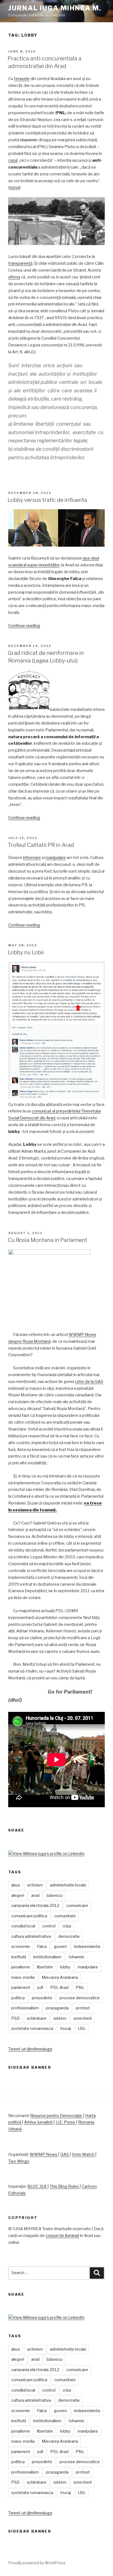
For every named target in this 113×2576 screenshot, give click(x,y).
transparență (20, 263)
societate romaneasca (32, 2029)
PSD (15, 2018)
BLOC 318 (37, 2186)
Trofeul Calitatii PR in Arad (41, 845)
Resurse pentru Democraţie (56, 2116)
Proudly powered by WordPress (37, 2563)
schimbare (37, 2018)
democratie (69, 1936)
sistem (60, 2018)
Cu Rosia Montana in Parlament (47, 1240)
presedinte (42, 1998)
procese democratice (80, 1998)
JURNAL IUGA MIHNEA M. (55, 8)
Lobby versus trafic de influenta (47, 500)
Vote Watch (84, 2154)
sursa (14, 187)
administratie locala (68, 1885)
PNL (80, 1988)
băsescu (55, 1895)
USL (82, 2029)
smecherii (83, 2018)
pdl (40, 1988)
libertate (45, 1967)
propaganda (57, 2008)
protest (83, 2008)
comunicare (77, 1906)
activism (35, 1885)
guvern (60, 1947)
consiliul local (23, 1926)
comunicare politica (29, 1916)
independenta (87, 1947)
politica (18, 1998)
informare (32, 858)
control (49, 1926)
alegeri (18, 1895)
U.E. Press (66, 2122)
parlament (21, 1988)
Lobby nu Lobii (26, 952)
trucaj (66, 2029)
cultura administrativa (31, 1936)
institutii (19, 1957)
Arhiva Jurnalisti (39, 2122)
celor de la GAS (89, 1382)
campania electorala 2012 (35, 1906)
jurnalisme (21, 1967)
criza (67, 1926)
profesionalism (25, 2008)
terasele (22, 79)
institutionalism (47, 1957)
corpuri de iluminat (62, 2236)
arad (35, 1895)
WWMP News (44, 2154)
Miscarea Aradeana (60, 1977)
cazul (13, 160)
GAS (65, 2154)
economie (21, 1947)
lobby (65, 1967)
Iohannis (76, 1957)
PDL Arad (59, 1988)
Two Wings (19, 2161)
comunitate (65, 1916)
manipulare (56, 858)
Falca (42, 1947)
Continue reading (24, 626)
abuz (16, 1885)
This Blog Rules (65, 2186)
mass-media (23, 1977)
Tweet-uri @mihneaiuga (30, 2049)
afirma (14, 277)
